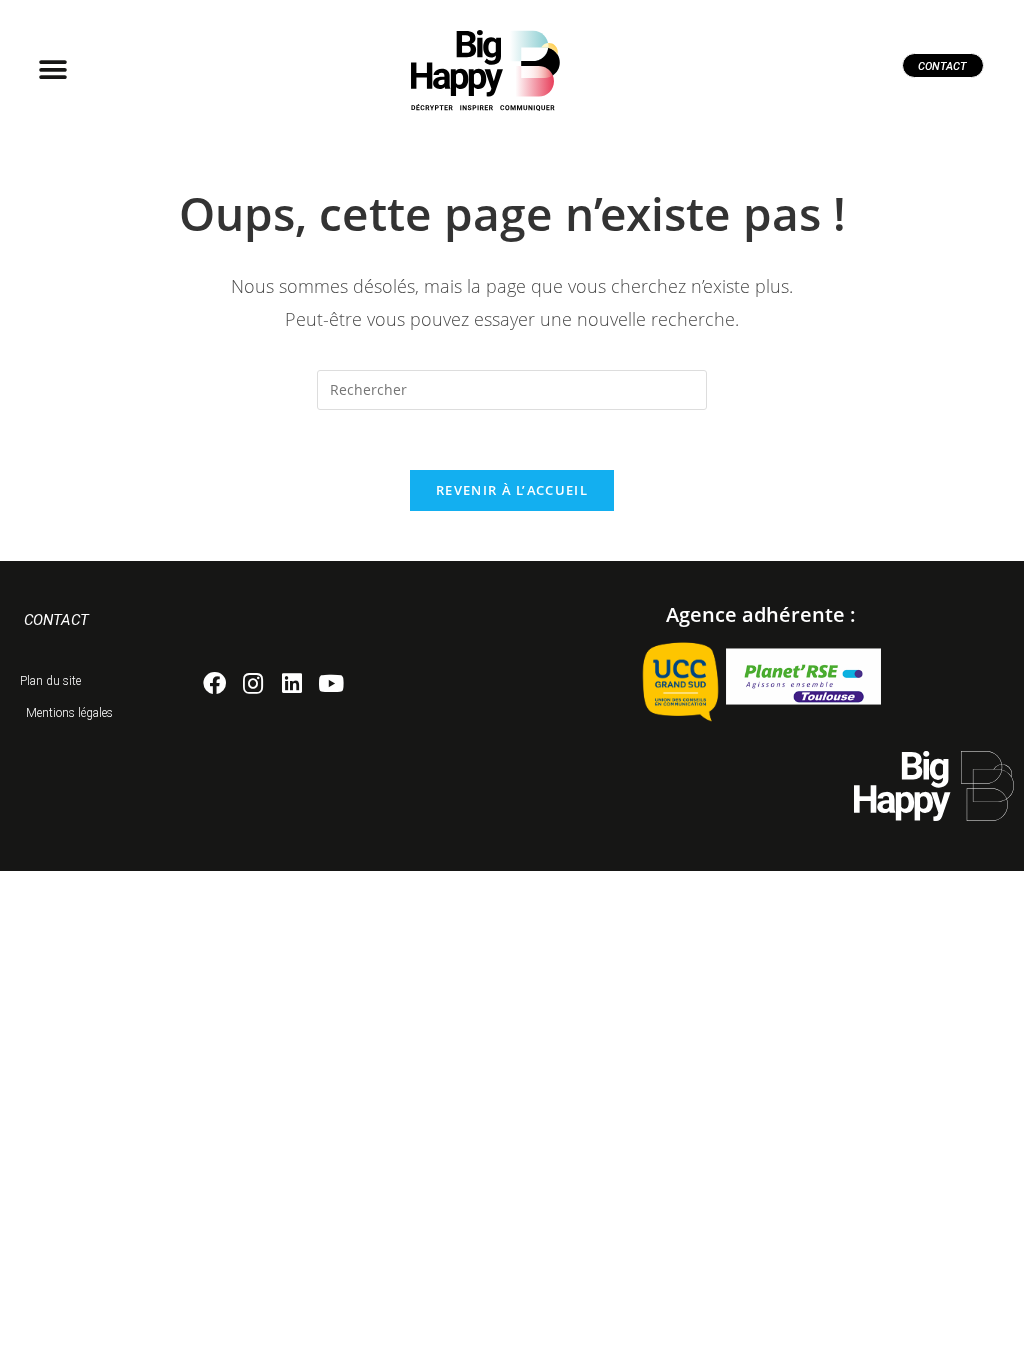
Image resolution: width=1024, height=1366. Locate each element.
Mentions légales (69, 713)
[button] (52, 70)
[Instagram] (253, 683)
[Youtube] (330, 683)
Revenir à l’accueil (512, 490)
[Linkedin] (292, 683)
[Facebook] (214, 683)
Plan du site (50, 681)
